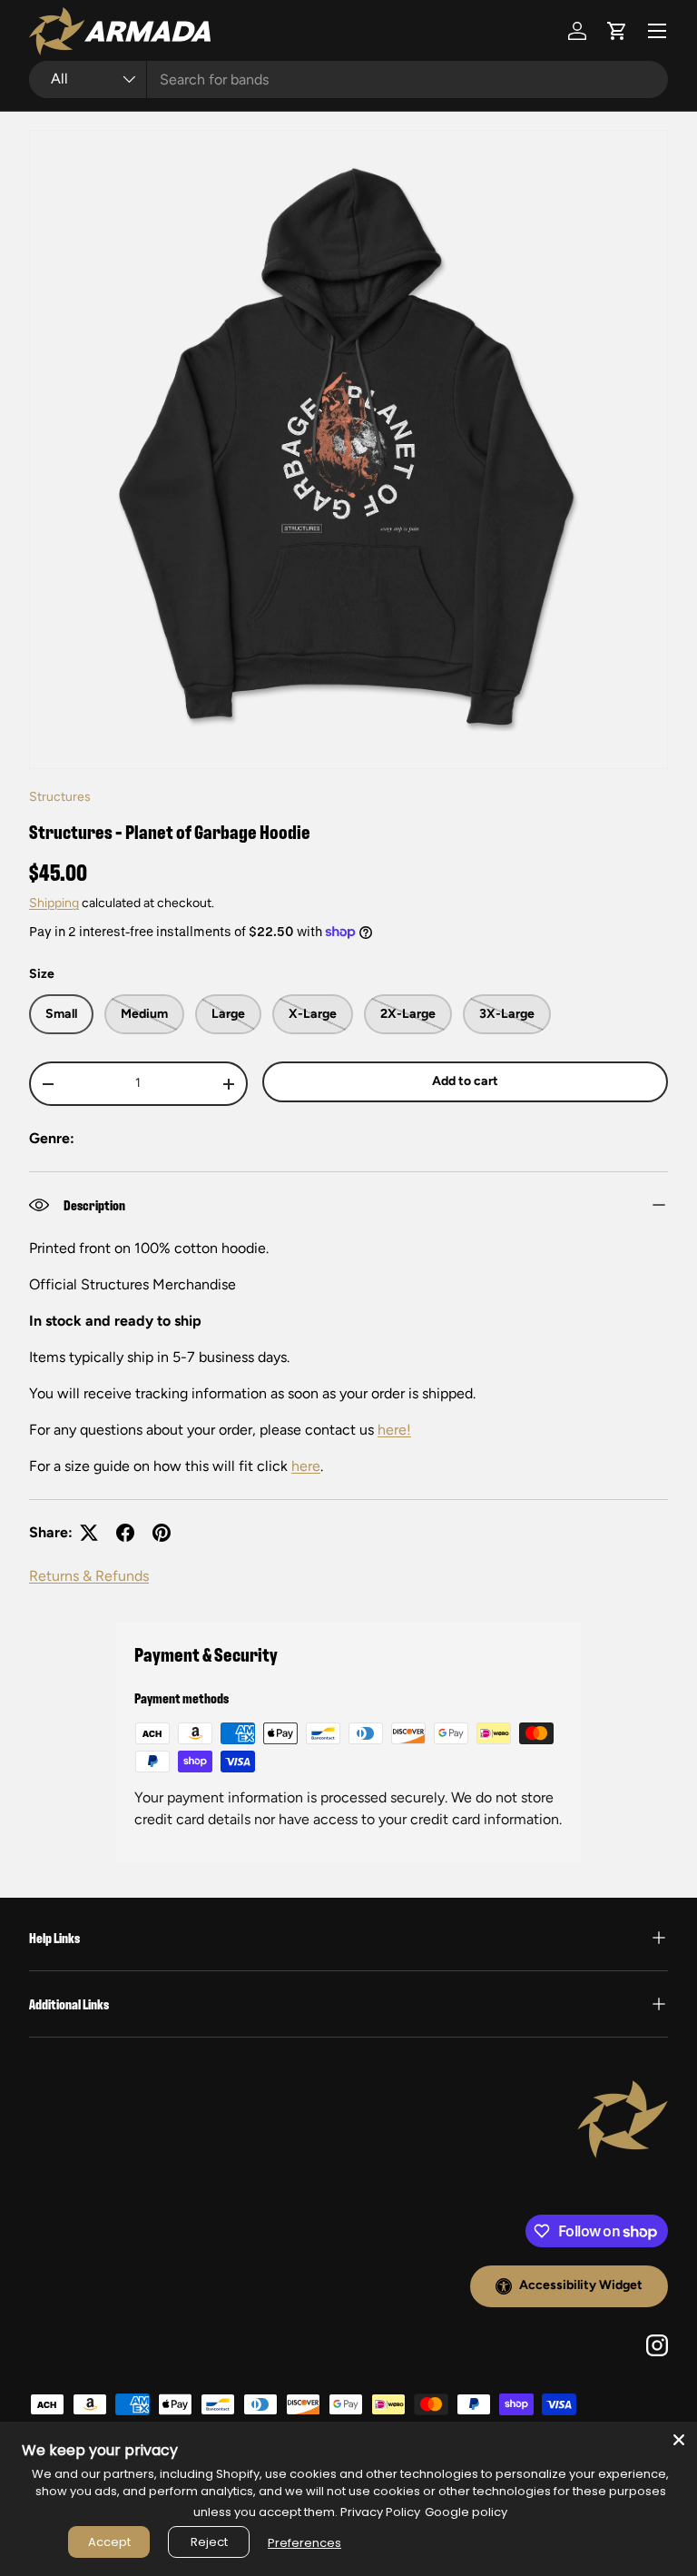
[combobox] (348, 79)
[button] (617, 31)
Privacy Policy (380, 2512)
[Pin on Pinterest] (162, 1533)
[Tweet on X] (89, 1533)
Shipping (54, 903)
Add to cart (465, 1081)
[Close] (679, 2440)
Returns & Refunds (89, 1576)
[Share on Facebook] (125, 1533)
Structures (60, 797)
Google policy (466, 2512)
